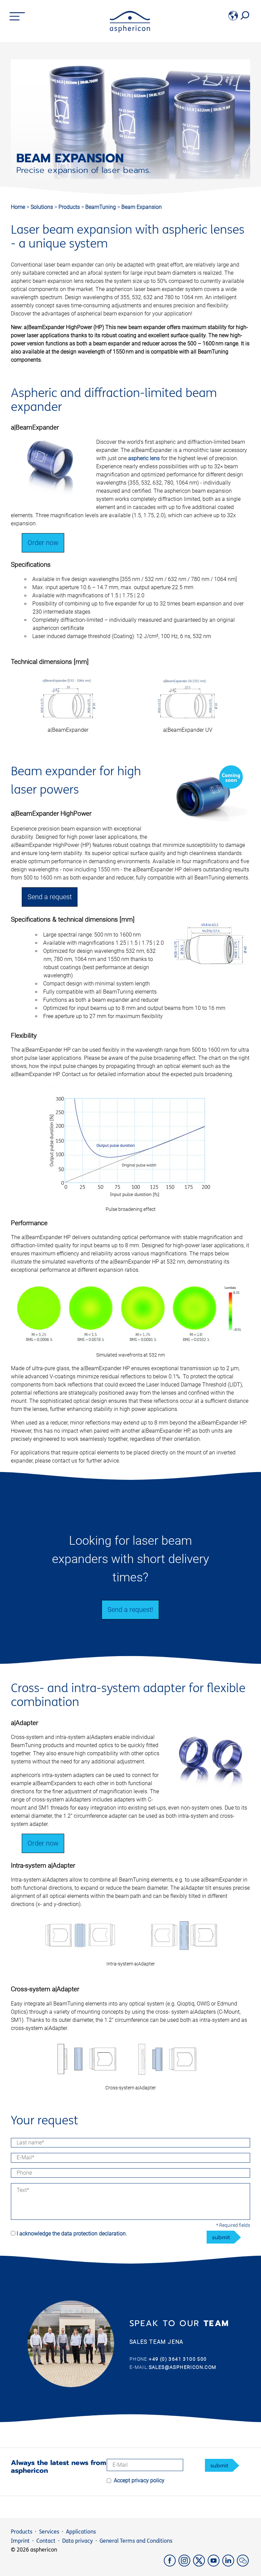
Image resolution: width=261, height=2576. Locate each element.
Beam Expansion (142, 207)
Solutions (42, 207)
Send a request (50, 897)
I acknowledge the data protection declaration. (72, 2234)
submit (221, 2237)
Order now (43, 543)
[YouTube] (215, 2565)
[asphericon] (130, 31)
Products (70, 207)
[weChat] (243, 2565)
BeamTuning (101, 207)
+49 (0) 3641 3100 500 (178, 2359)
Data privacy (77, 2541)
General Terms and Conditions (136, 2541)
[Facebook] (171, 2565)
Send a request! (130, 1610)
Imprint (20, 2541)
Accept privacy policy (139, 2480)
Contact (46, 2541)
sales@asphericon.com (183, 2367)
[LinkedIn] (230, 2565)
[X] (200, 2565)
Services (49, 2532)
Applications (81, 2532)
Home (18, 207)
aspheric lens (144, 458)
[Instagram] (186, 2565)
